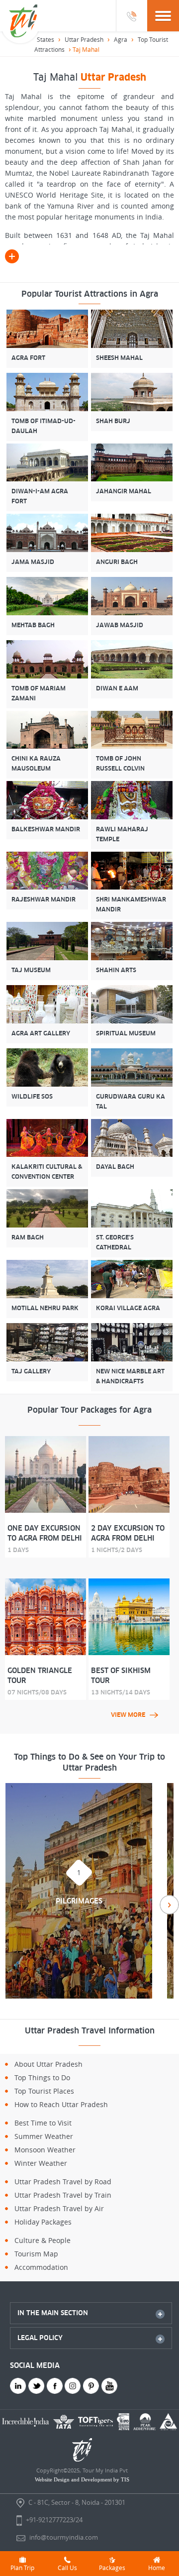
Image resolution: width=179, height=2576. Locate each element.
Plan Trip (22, 2568)
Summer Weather (44, 2136)
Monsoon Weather (45, 2150)
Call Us (67, 2568)
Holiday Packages (43, 2222)
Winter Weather (41, 2163)
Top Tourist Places (44, 2091)
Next (169, 1905)
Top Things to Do (42, 2077)
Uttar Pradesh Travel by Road (63, 2182)
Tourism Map (36, 2254)
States (45, 39)
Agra (121, 39)
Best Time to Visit (43, 2123)
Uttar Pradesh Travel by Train (63, 2195)
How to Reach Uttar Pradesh (61, 2104)
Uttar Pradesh (84, 39)
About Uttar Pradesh (48, 2064)
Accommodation (41, 2267)
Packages (112, 2568)
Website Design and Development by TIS (82, 2479)
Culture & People (43, 2240)
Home (157, 2568)
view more (128, 1715)
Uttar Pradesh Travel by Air (59, 2208)
